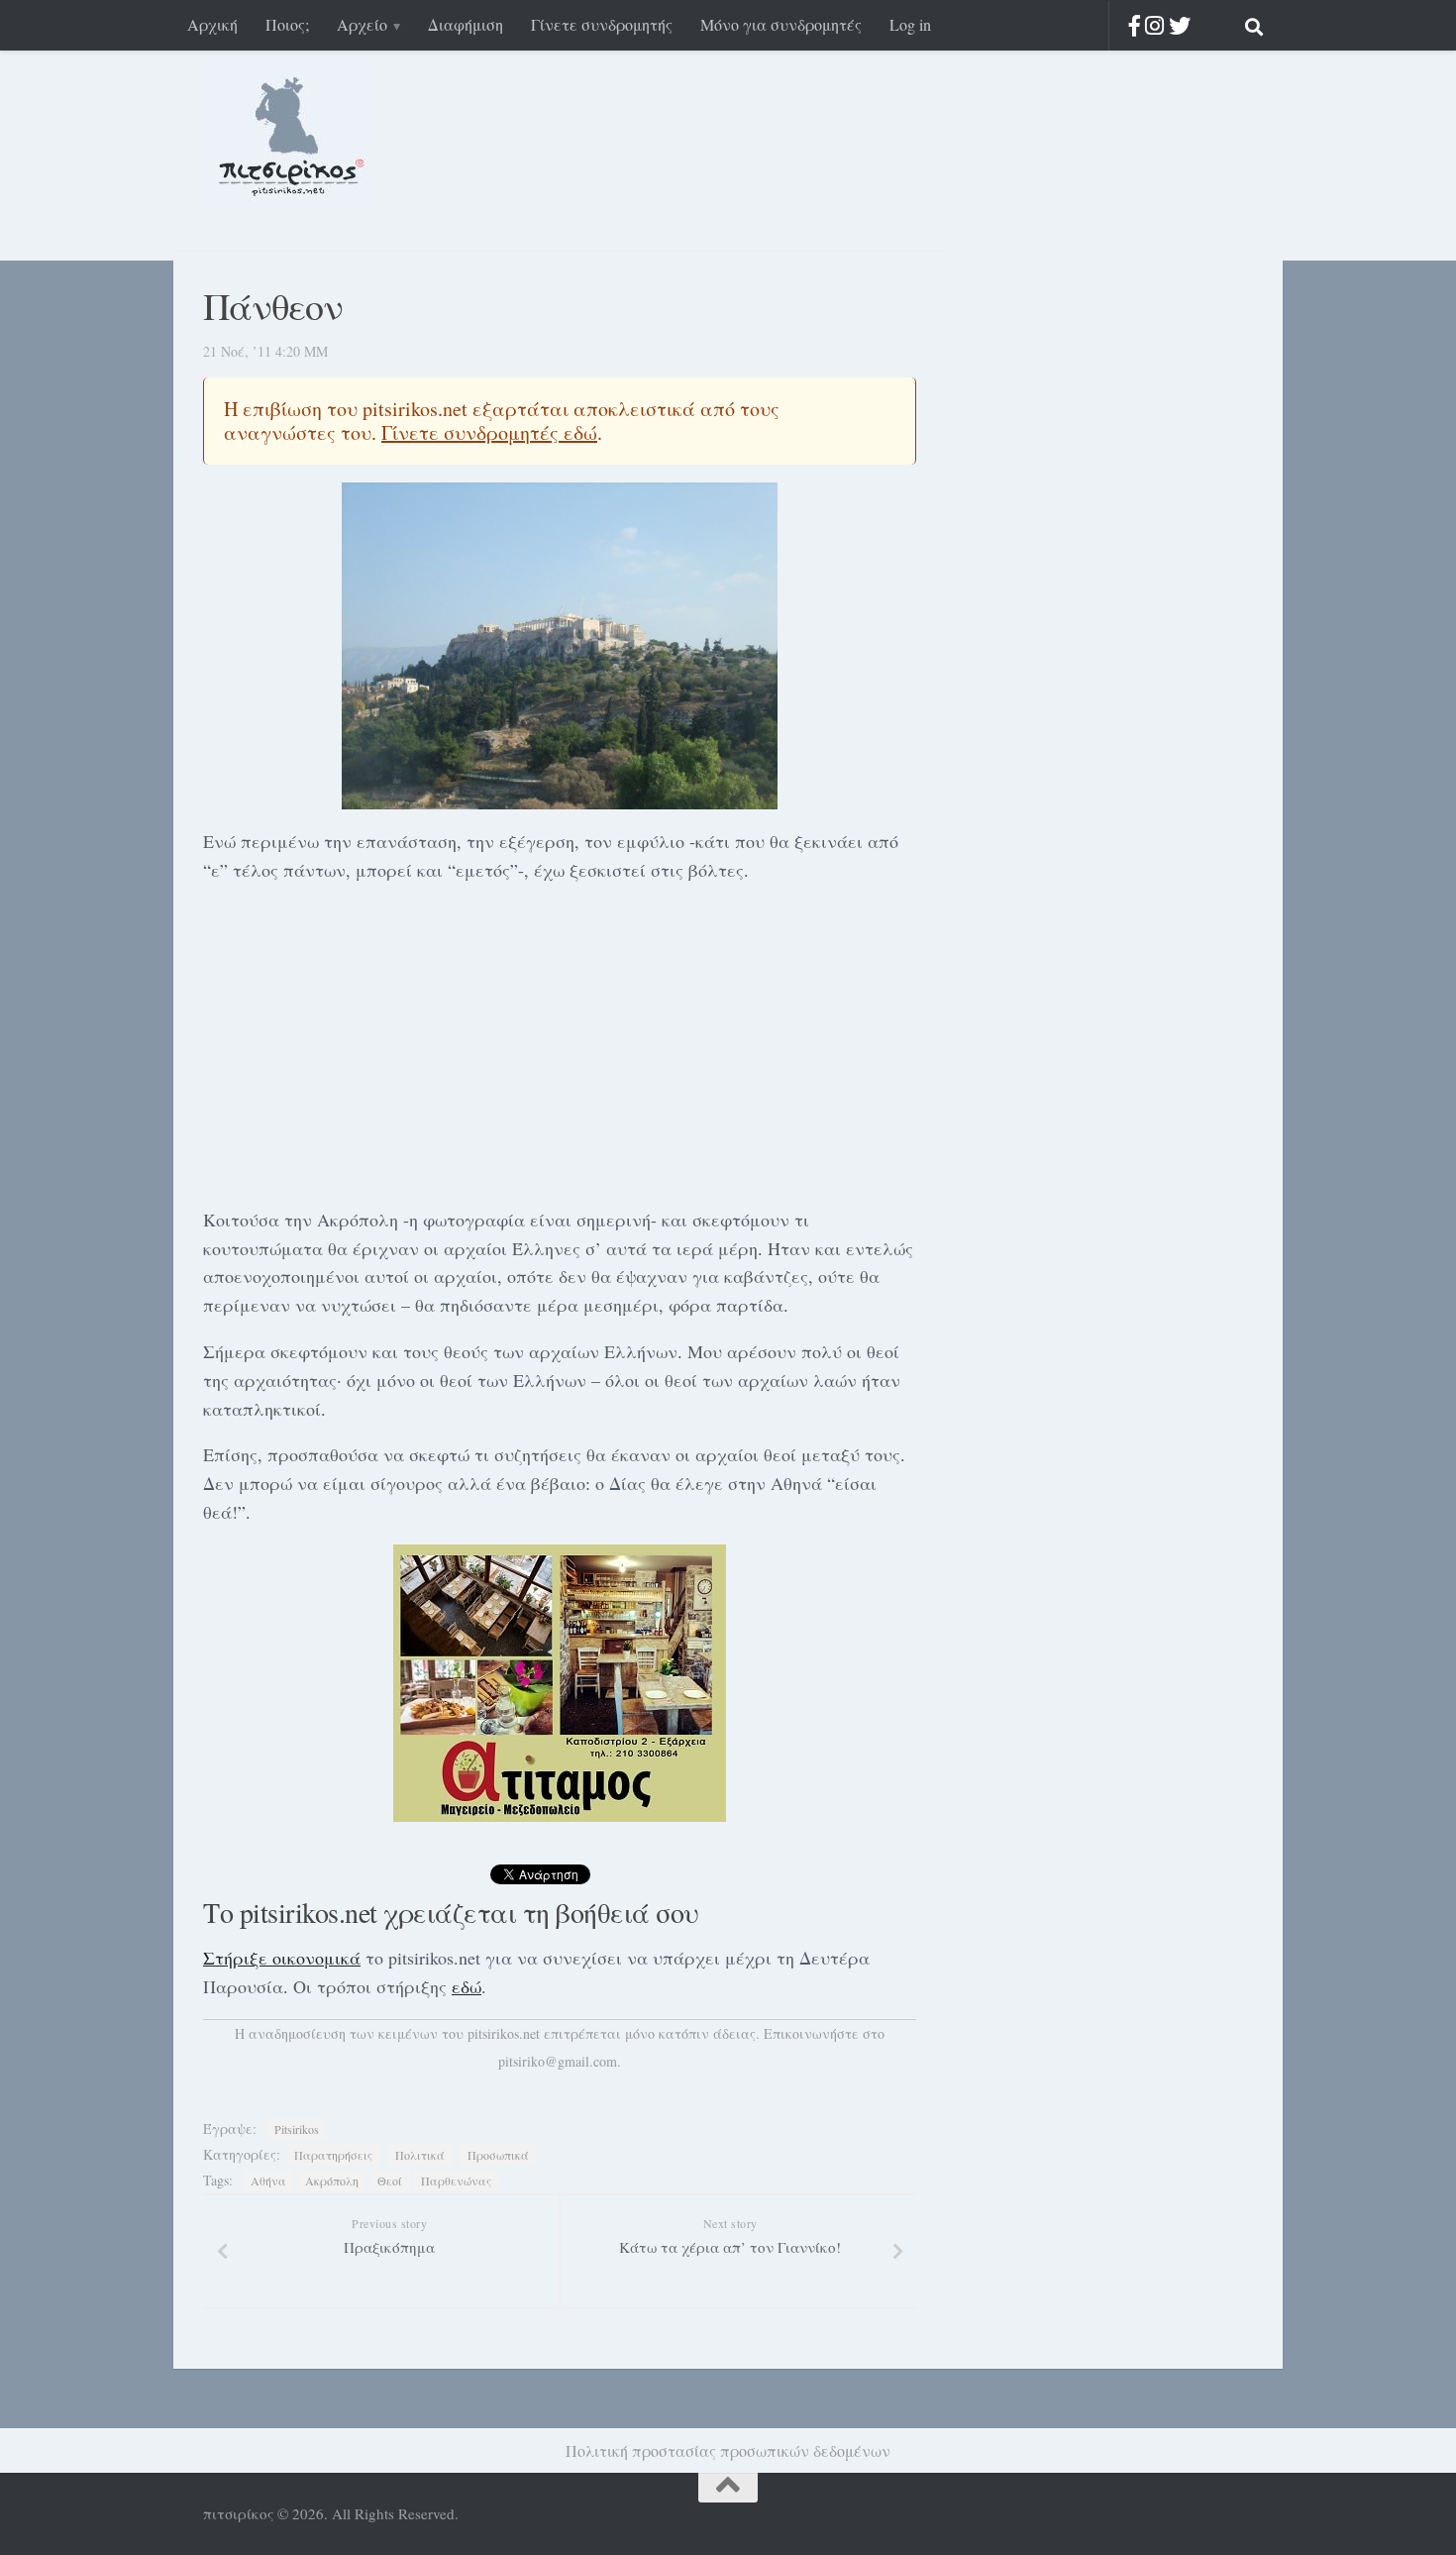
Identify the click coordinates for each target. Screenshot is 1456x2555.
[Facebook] (1135, 25)
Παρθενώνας (456, 2181)
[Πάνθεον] (560, 646)
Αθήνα (268, 2181)
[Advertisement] (560, 1041)
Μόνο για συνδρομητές (781, 24)
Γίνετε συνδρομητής (602, 24)
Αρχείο (362, 24)
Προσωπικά (498, 2155)
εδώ (467, 1986)
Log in (910, 24)
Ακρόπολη (332, 2181)
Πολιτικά (420, 2155)
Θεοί (390, 2181)
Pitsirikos (297, 2129)
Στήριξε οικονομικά (282, 1958)
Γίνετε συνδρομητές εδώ (489, 432)
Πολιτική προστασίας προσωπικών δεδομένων (728, 2450)
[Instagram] (1154, 25)
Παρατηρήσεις (333, 2155)
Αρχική (212, 24)
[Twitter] (1180, 25)
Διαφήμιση (466, 24)
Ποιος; (287, 24)
